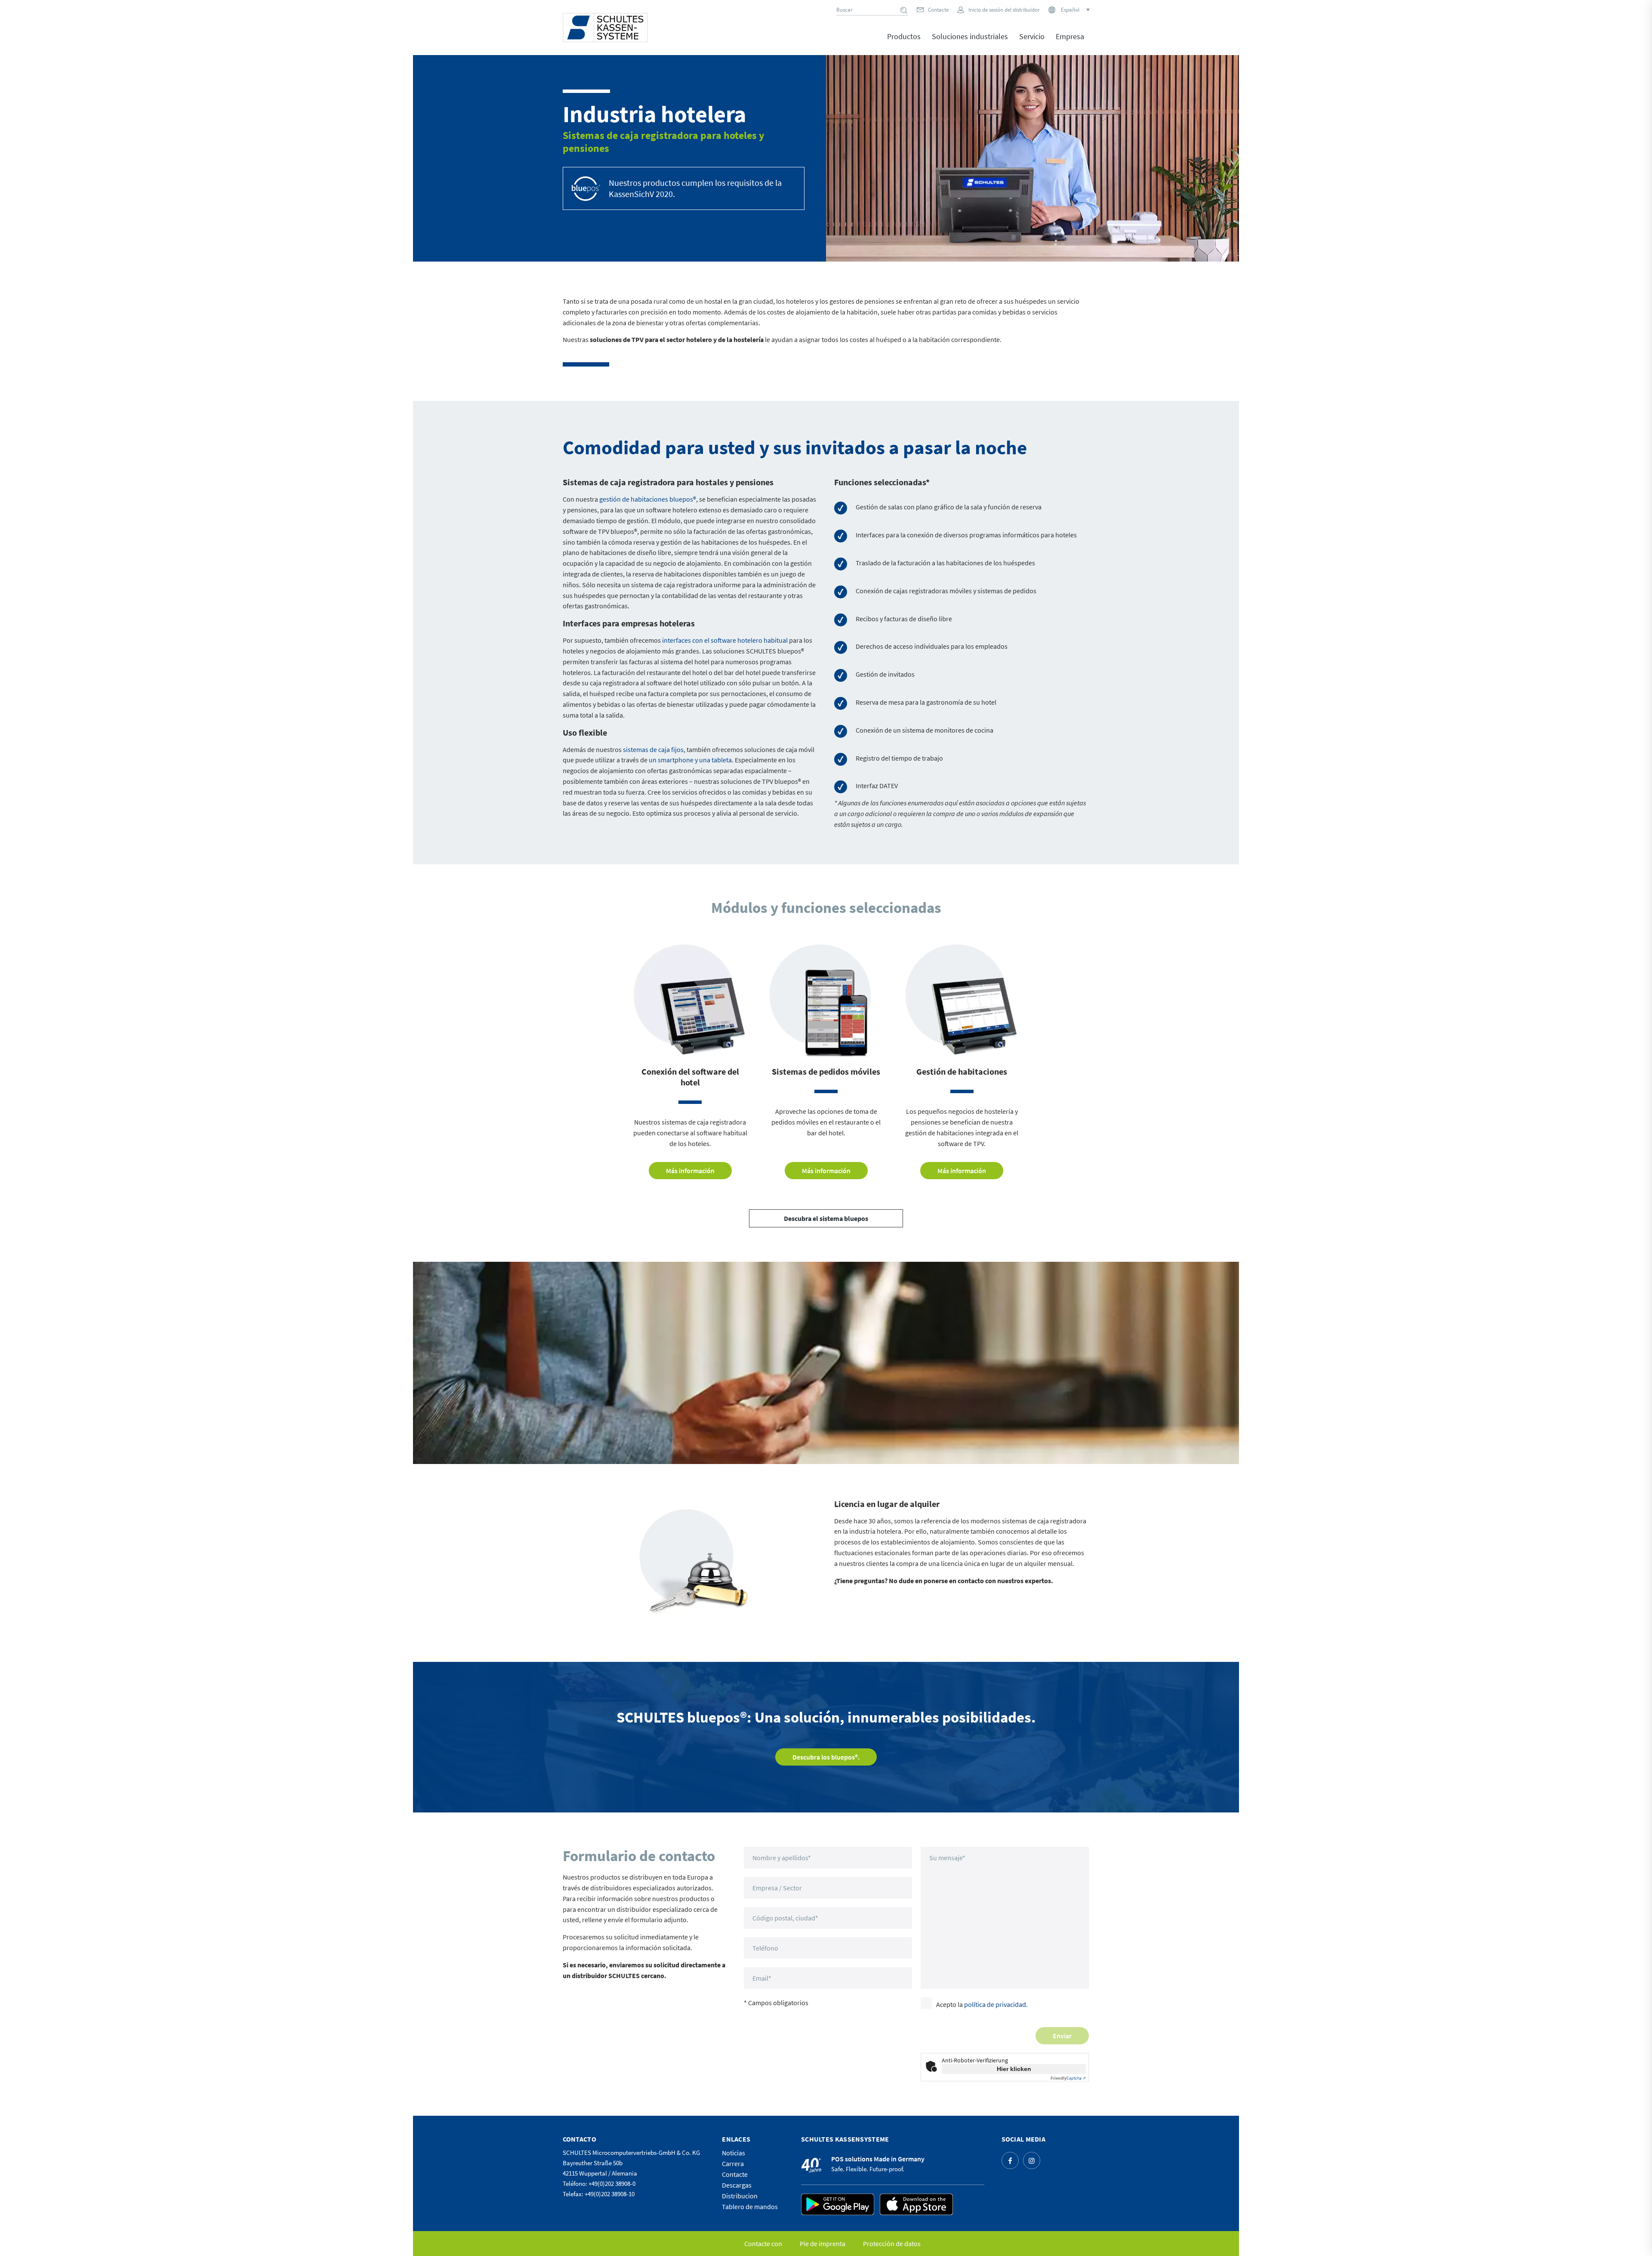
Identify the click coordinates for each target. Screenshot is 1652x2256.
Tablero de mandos (750, 2207)
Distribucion (740, 2196)
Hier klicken (1014, 2069)
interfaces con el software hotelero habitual (725, 640)
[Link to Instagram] (1032, 2160)
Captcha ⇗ (1068, 2078)
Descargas (737, 2185)
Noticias (734, 2153)
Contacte (938, 10)
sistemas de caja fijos (653, 749)
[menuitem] (904, 43)
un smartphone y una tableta (690, 760)
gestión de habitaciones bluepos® (648, 499)
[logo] (605, 28)
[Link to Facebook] (1010, 2160)
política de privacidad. (996, 2004)
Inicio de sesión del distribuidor (1004, 10)
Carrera (733, 2164)
